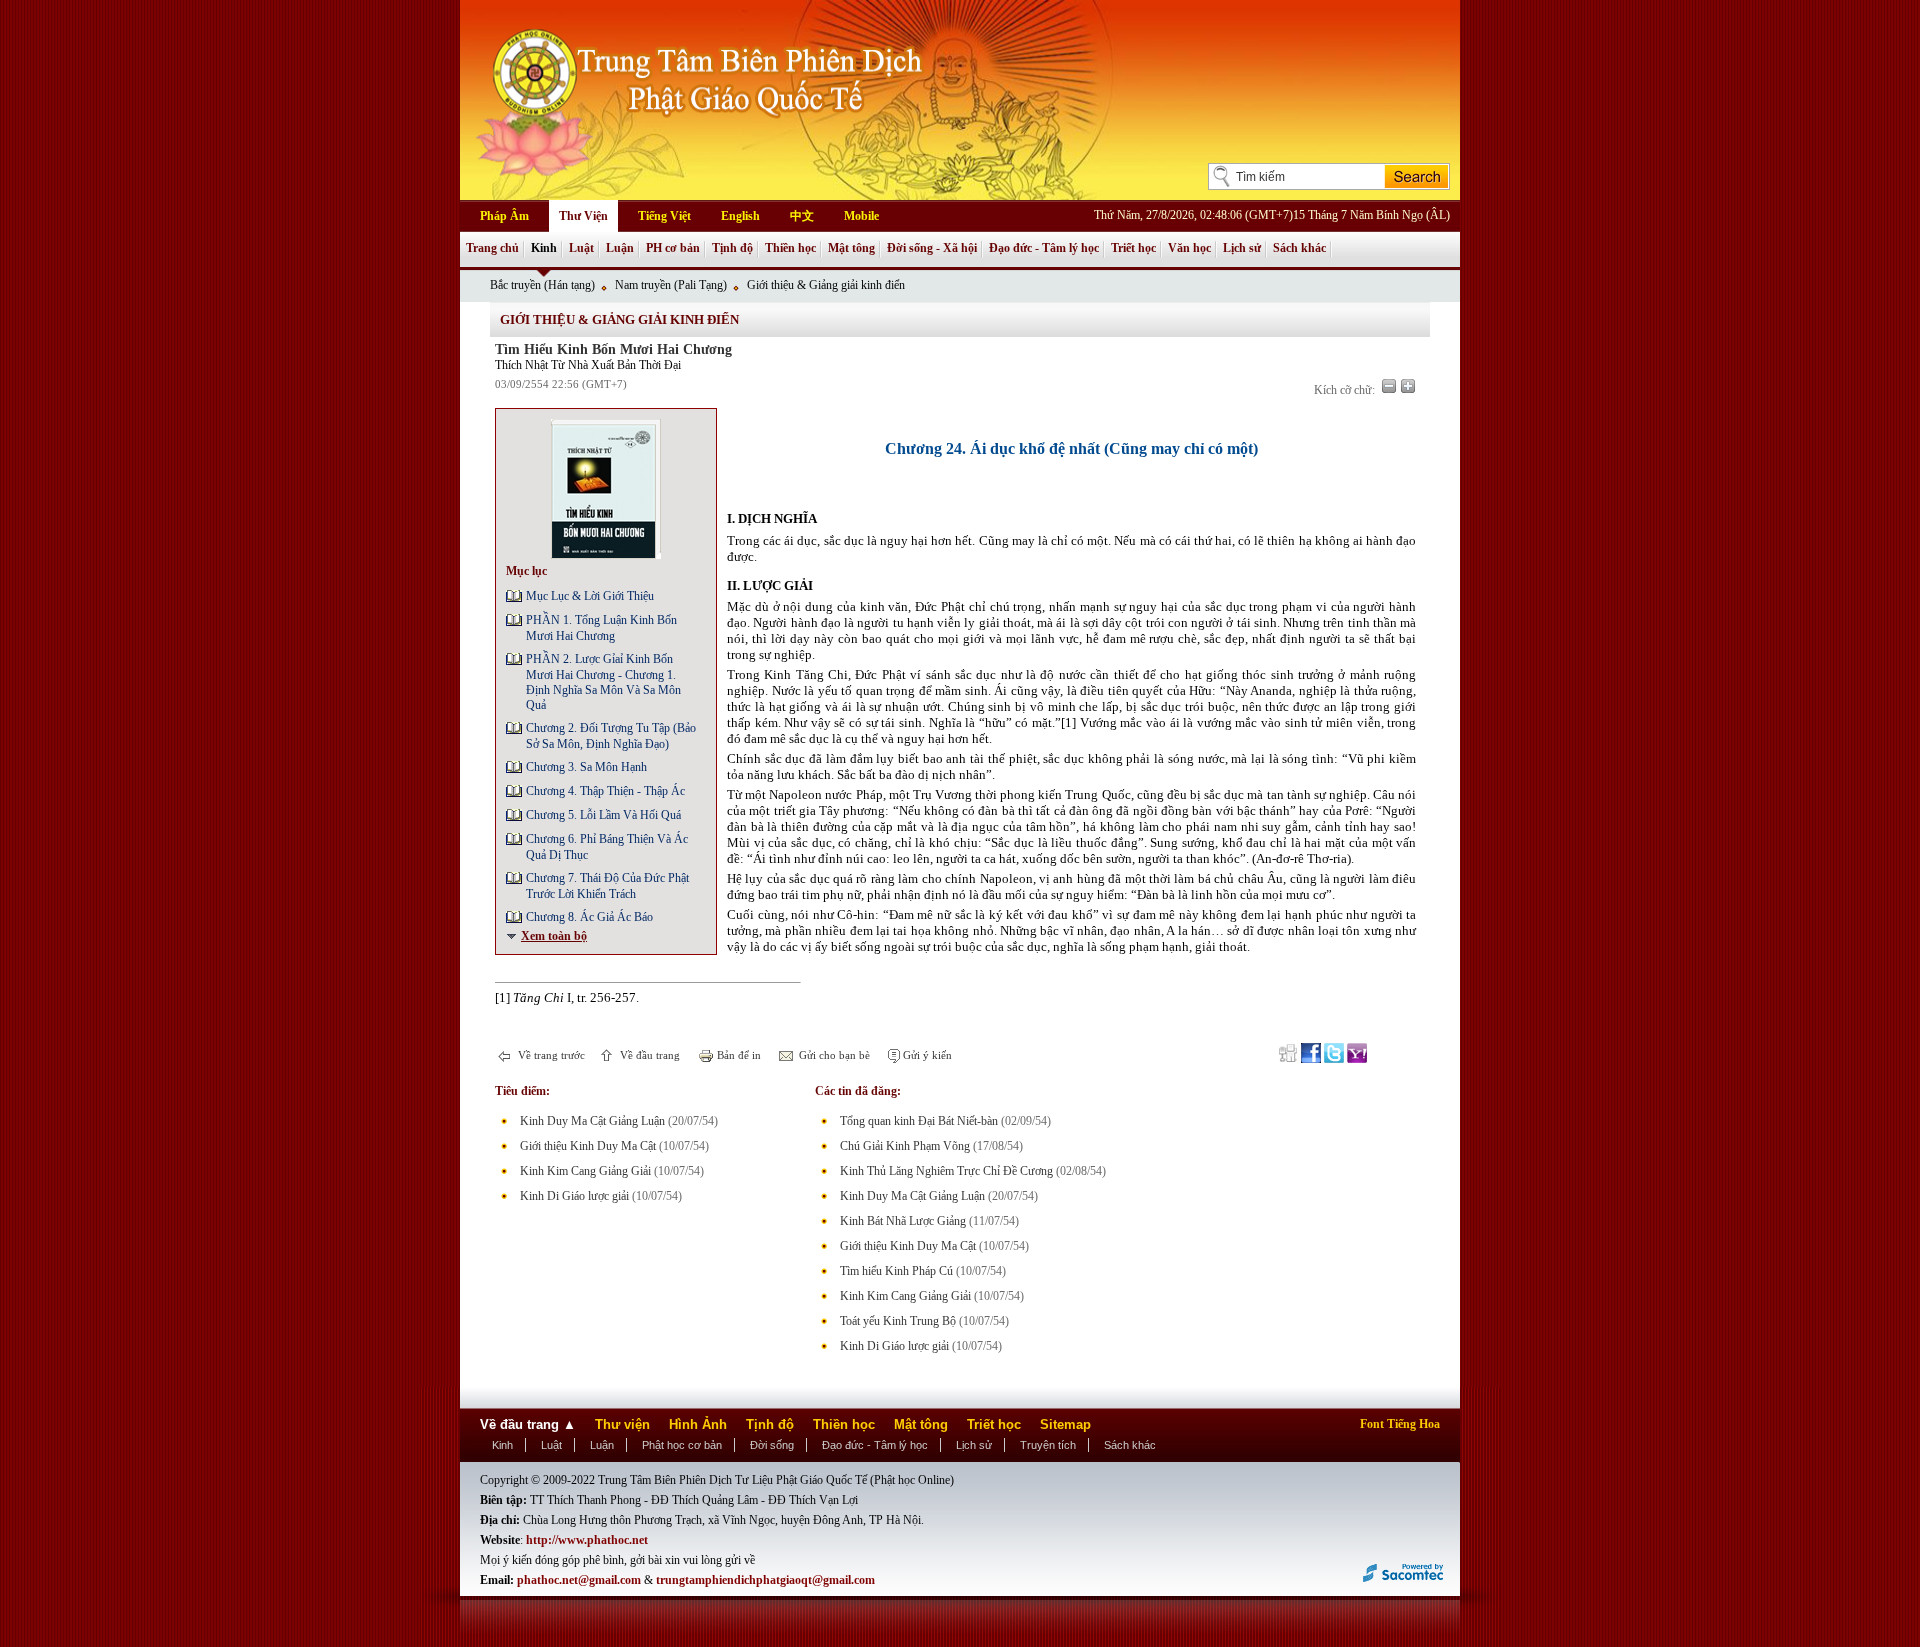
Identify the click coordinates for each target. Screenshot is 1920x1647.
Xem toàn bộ (554, 936)
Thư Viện (583, 216)
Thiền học (790, 248)
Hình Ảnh (698, 1424)
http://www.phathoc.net (587, 1540)
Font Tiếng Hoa (1400, 1424)
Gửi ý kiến (926, 1055)
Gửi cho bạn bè (833, 1055)
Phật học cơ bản (682, 1445)
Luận (620, 248)
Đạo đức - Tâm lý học (1044, 248)
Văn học (1189, 248)
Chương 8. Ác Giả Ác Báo (589, 917)
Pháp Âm (504, 216)
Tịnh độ (732, 248)
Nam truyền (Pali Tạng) (671, 285)
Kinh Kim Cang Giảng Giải (585, 1171)
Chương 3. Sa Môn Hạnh (586, 767)
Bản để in (737, 1055)
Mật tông (851, 248)
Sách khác (1299, 248)
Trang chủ (492, 248)
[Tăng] (1408, 386)
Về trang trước (550, 1055)
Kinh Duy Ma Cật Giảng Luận (592, 1121)
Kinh (544, 248)
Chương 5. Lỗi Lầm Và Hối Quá (603, 815)
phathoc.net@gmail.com (579, 1580)
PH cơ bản (673, 248)
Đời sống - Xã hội (932, 248)
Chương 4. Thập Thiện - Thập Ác (605, 791)
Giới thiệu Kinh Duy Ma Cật (588, 1146)
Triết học (1133, 248)
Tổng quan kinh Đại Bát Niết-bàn (919, 1121)
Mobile (861, 216)
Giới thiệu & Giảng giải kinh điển (826, 285)
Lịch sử (1242, 248)
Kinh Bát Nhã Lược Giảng (903, 1221)
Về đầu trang (648, 1055)
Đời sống (772, 1445)
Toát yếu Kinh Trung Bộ (898, 1321)
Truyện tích (1048, 1445)
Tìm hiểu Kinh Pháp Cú (896, 1271)
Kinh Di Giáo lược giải (574, 1196)
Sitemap (1065, 1424)
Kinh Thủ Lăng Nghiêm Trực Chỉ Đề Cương (946, 1171)
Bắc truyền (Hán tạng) (542, 285)
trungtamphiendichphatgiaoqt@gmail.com (765, 1580)
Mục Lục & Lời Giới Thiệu (590, 596)
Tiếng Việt (664, 216)
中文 (802, 216)
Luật (581, 248)
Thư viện (622, 1424)
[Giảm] (1389, 386)
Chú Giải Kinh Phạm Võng (905, 1146)
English (740, 216)
